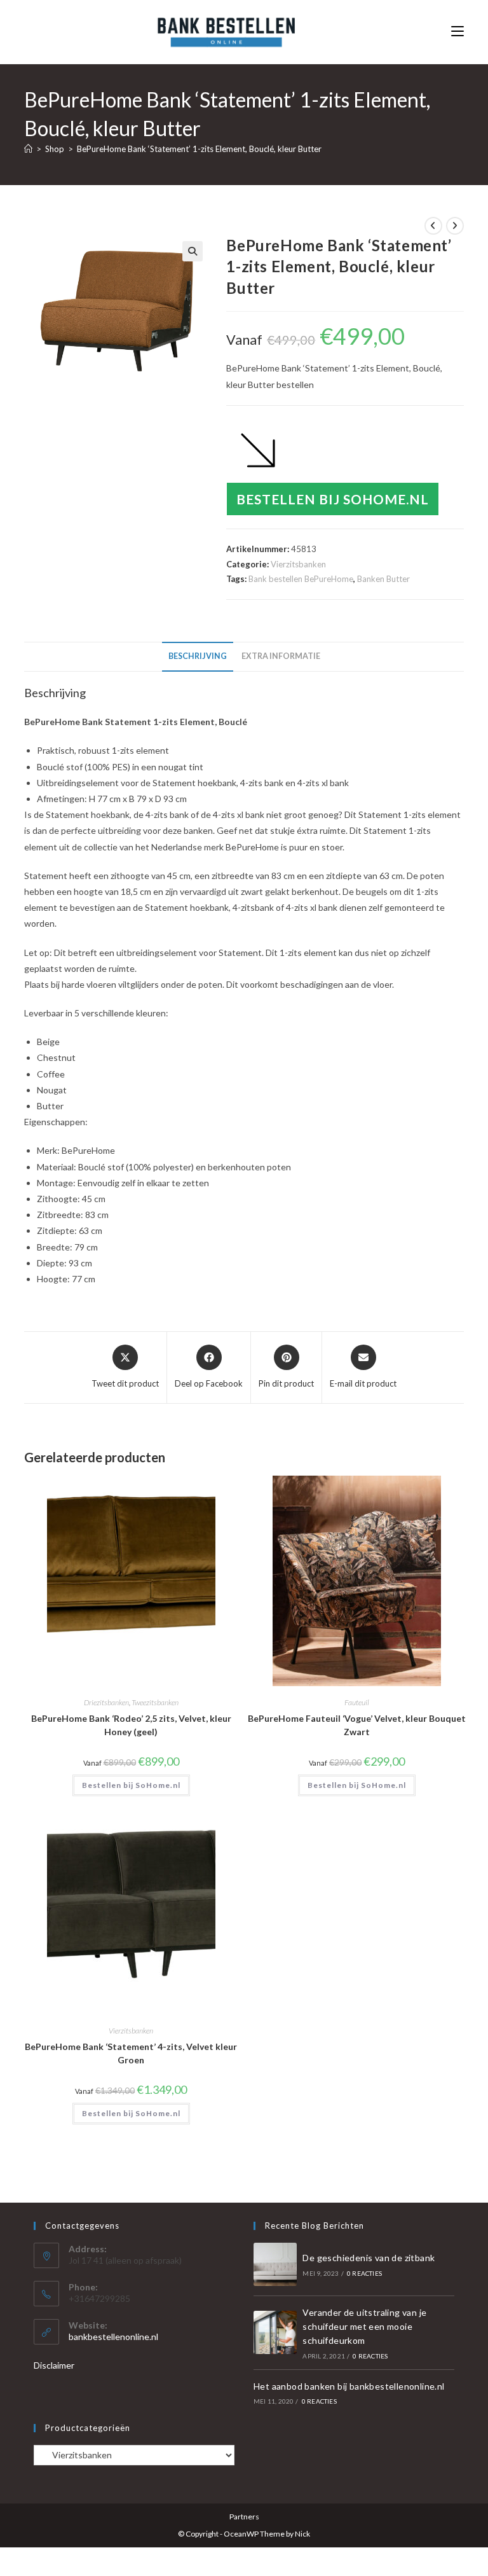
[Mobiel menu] (457, 31)
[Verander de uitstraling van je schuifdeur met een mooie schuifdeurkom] (275, 2332)
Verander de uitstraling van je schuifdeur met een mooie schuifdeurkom (364, 2327)
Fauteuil (357, 1702)
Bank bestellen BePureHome (301, 579)
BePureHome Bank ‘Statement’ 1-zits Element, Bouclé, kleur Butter (199, 149)
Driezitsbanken (106, 1702)
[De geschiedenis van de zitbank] (275, 2264)
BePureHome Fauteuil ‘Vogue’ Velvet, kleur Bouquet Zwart (357, 1725)
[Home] (28, 149)
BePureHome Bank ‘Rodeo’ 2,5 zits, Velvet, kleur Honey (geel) (131, 1725)
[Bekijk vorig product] (433, 226)
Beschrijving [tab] (198, 656)
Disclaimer (54, 2365)
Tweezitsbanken (155, 1702)
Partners (244, 2517)
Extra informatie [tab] (281, 656)
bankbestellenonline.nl (113, 2337)
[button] (193, 251)
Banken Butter (383, 579)
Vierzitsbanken (298, 564)
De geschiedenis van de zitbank (369, 2258)
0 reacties (364, 2273)
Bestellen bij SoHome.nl (333, 499)
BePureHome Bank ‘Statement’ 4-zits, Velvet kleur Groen (131, 2053)
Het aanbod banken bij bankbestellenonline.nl (349, 2386)
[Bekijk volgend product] (455, 226)
